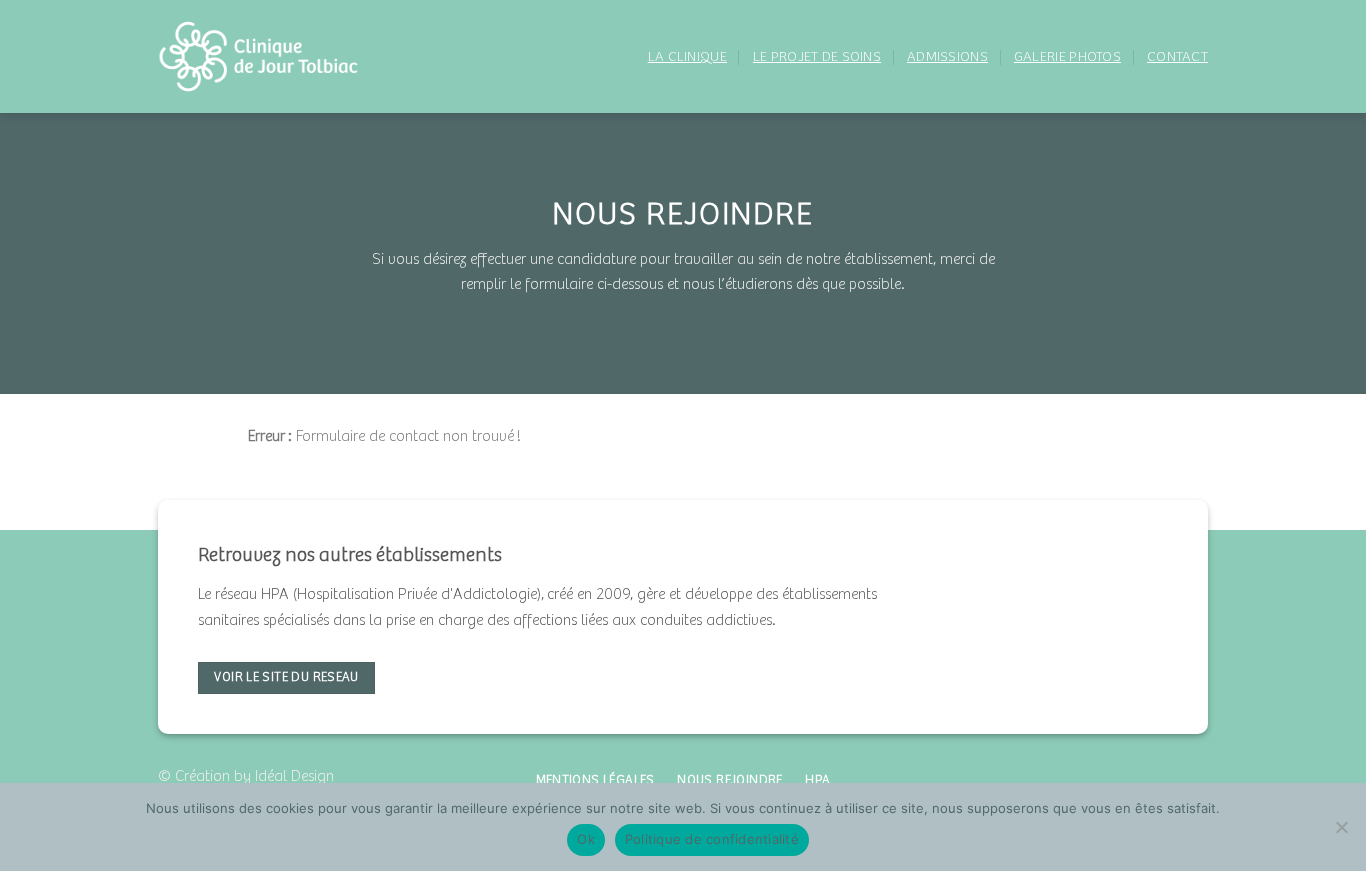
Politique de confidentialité (712, 839)
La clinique (687, 57)
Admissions (947, 57)
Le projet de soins (817, 57)
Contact (1177, 57)
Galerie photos (1067, 57)
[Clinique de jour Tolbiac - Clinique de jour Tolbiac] (267, 56)
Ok (586, 839)
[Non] (1341, 833)
